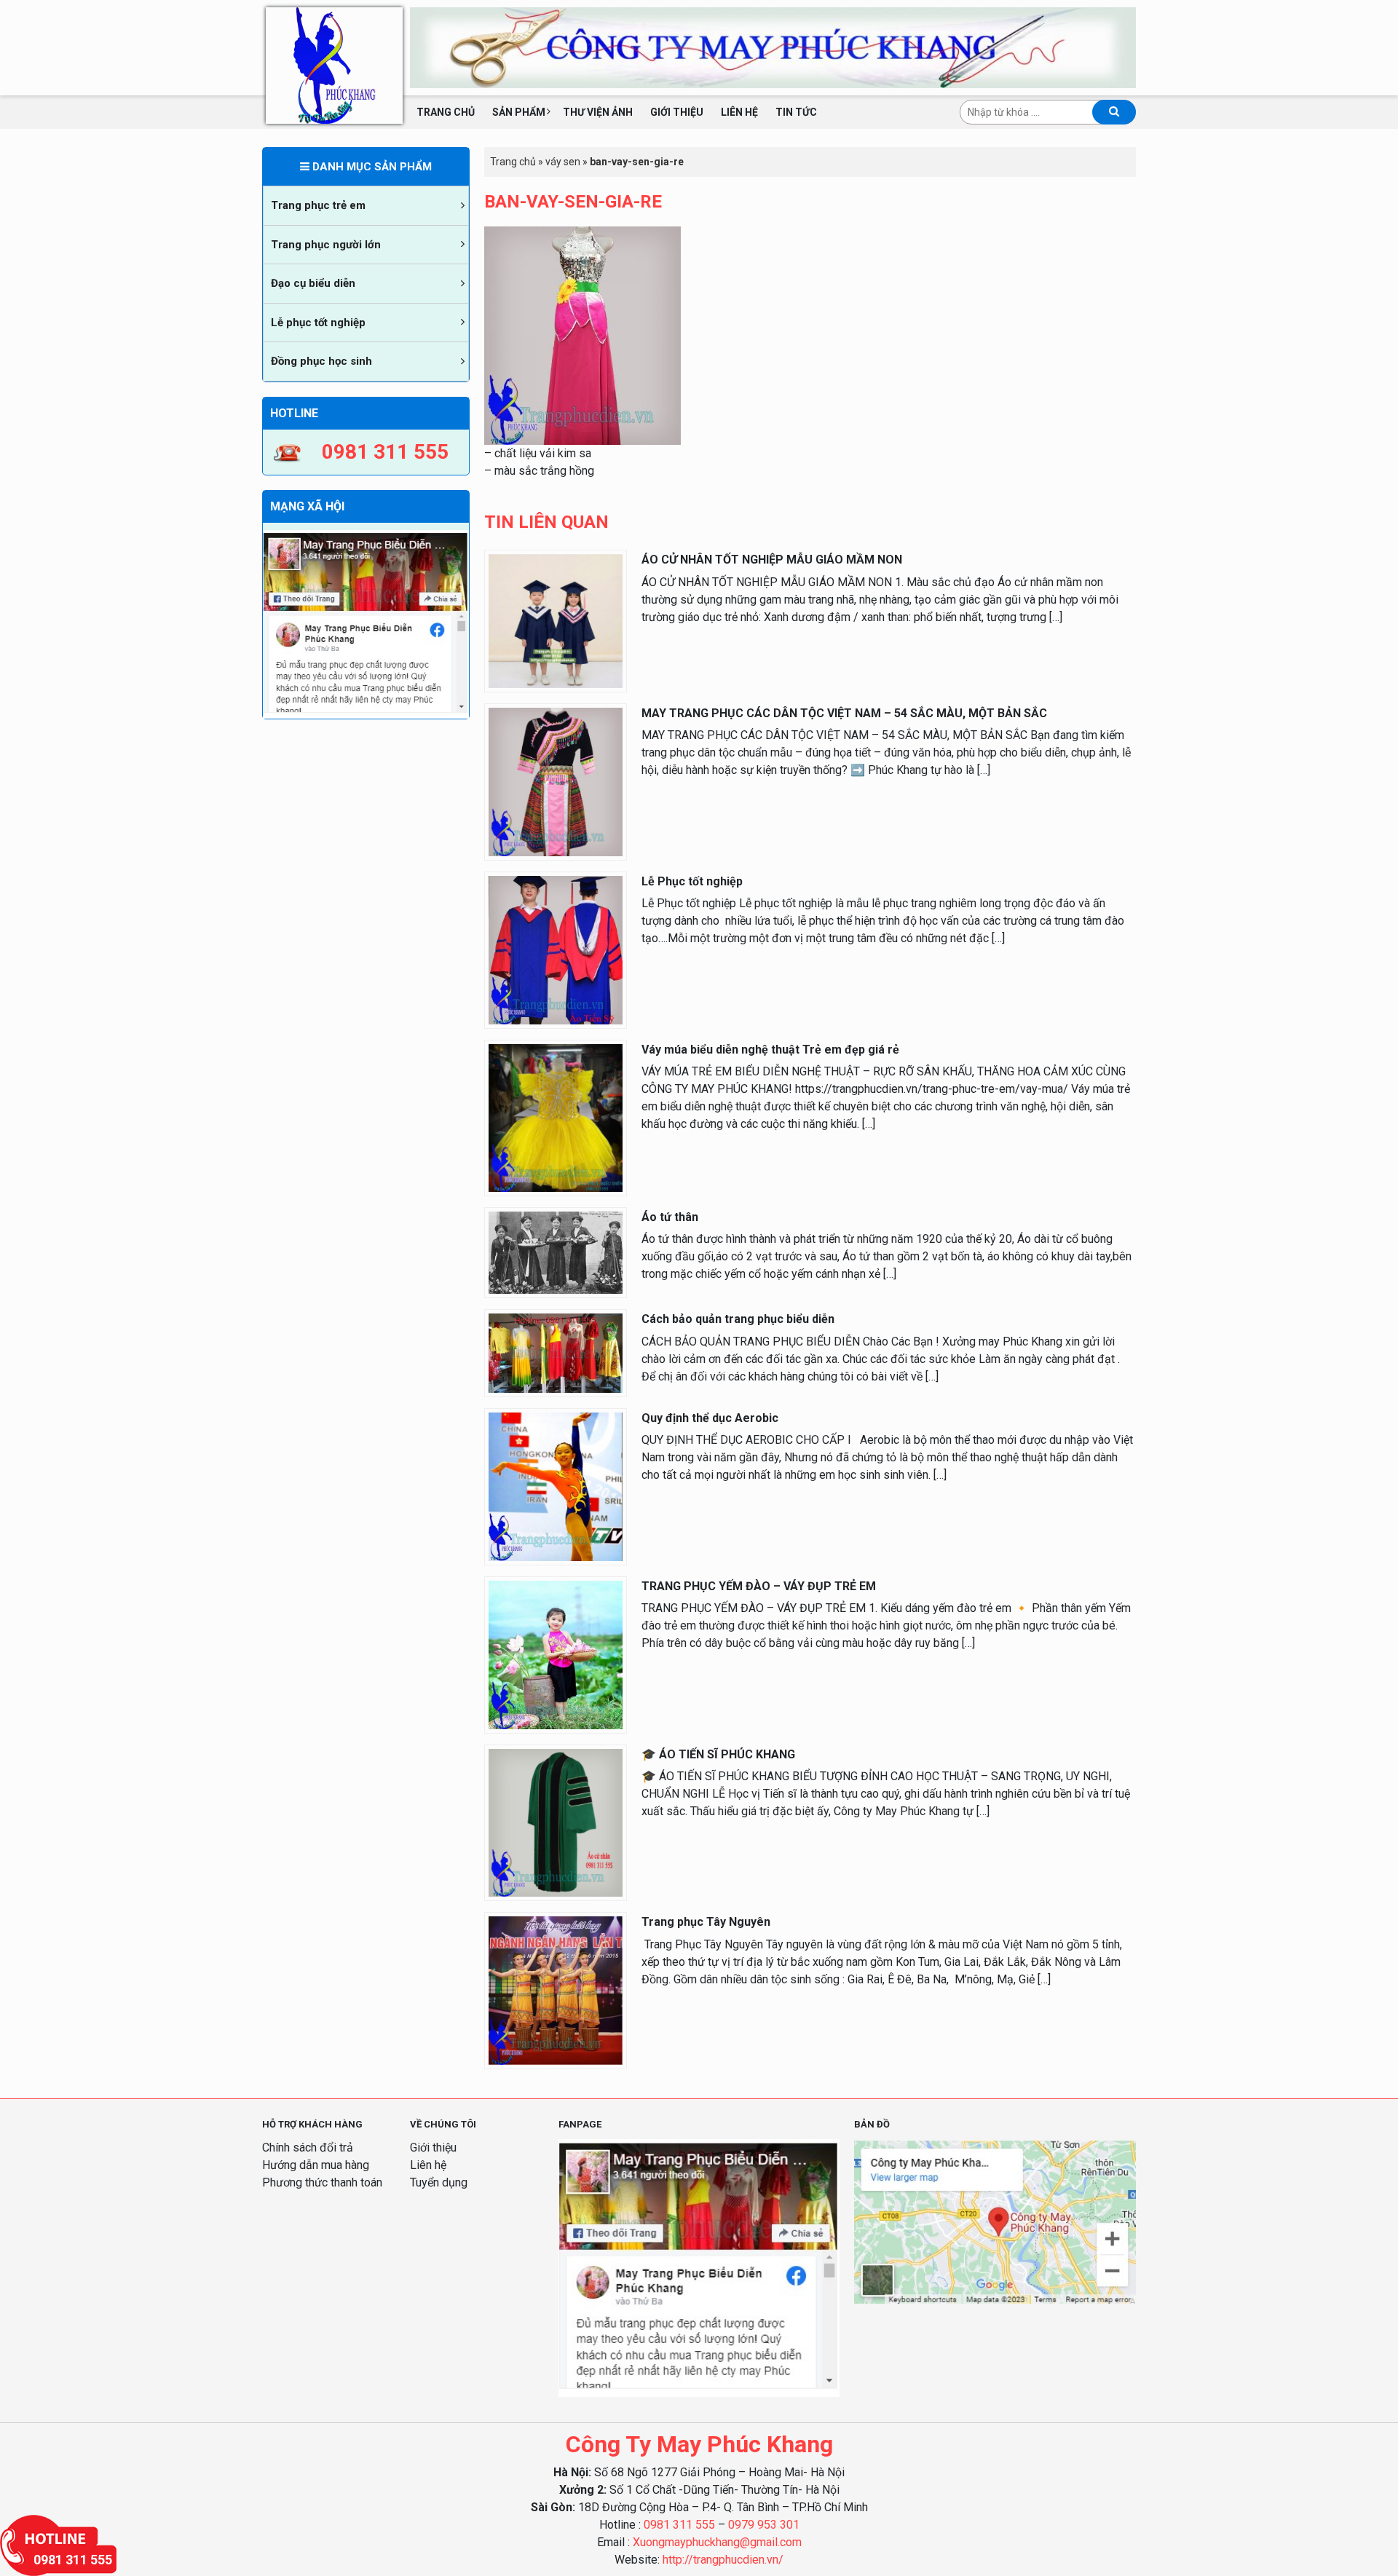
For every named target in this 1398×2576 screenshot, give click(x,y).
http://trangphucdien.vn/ (723, 2560)
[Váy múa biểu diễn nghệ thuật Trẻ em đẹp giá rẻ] (556, 1117)
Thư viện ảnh (598, 112)
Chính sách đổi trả (308, 2148)
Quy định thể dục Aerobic (710, 1418)
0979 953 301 (764, 2525)
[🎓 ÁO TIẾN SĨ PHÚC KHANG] (556, 1822)
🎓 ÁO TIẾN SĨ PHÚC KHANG (718, 1754)
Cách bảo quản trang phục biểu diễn (738, 1319)
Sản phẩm (519, 112)
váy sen (563, 162)
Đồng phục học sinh (321, 361)
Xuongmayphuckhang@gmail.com (717, 2542)
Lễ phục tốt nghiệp (318, 323)
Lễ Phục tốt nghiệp (692, 881)
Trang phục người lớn (326, 245)
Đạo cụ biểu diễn (313, 283)
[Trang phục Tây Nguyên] (556, 1990)
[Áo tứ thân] (556, 1252)
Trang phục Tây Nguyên (706, 1922)
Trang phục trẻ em (318, 205)
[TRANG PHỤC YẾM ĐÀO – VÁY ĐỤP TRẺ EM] (556, 1654)
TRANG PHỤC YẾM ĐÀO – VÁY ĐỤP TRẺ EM (759, 1586)
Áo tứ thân (670, 1217)
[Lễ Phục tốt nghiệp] (556, 949)
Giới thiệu (677, 112)
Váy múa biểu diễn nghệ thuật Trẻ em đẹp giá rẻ (770, 1050)
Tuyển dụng (439, 2182)
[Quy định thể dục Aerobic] (556, 1486)
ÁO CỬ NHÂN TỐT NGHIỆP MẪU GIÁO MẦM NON (772, 560)
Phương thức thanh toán (322, 2182)
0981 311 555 (679, 2525)
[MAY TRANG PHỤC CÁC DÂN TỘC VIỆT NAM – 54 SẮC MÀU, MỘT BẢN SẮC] (556, 781)
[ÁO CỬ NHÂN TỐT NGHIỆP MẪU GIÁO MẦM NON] (556, 620)
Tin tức (796, 112)
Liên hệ (739, 112)
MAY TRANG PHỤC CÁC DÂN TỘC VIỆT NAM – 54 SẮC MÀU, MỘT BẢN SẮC (844, 713)
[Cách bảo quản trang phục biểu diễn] (556, 1352)
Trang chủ (446, 112)
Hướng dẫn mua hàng (316, 2165)
